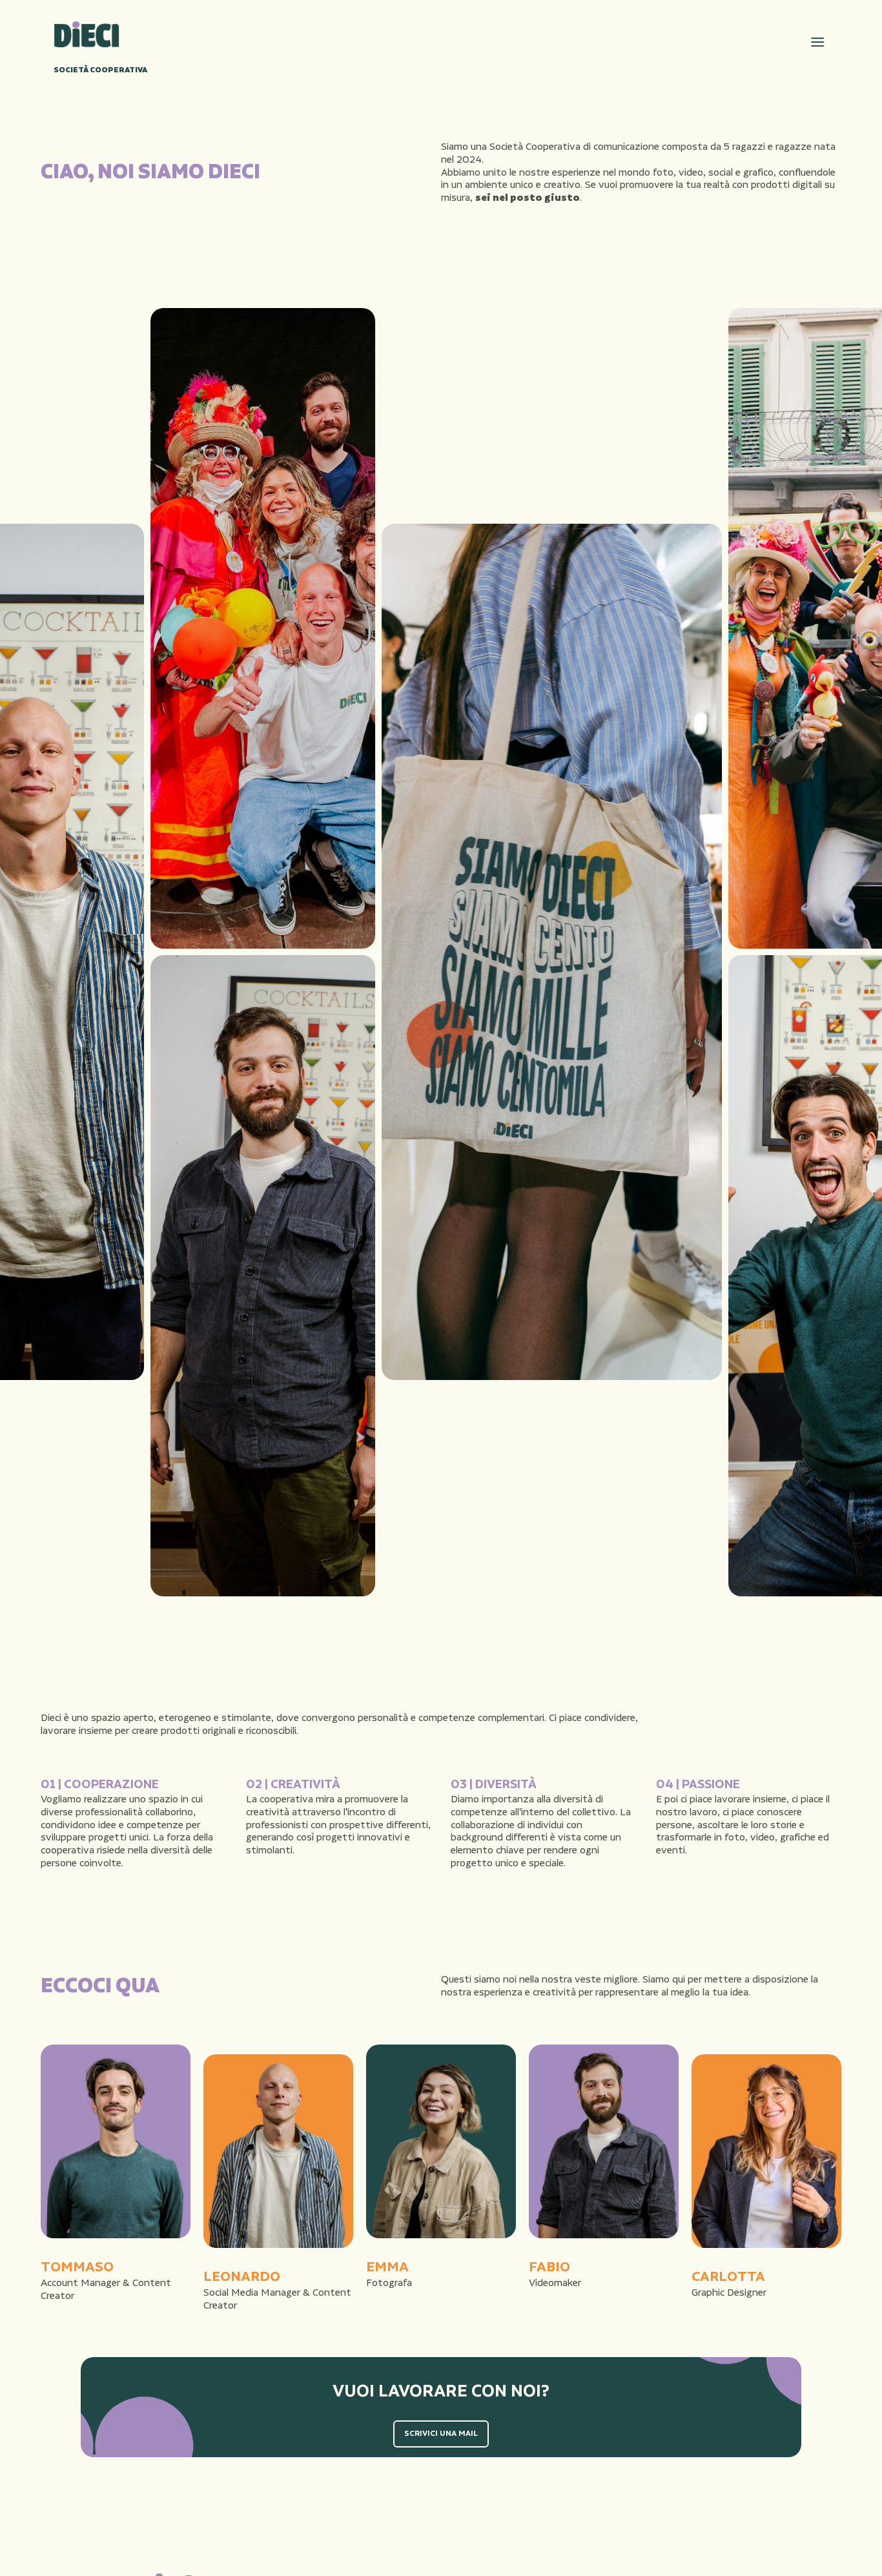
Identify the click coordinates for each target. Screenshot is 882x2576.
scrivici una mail (441, 2434)
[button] (817, 42)
